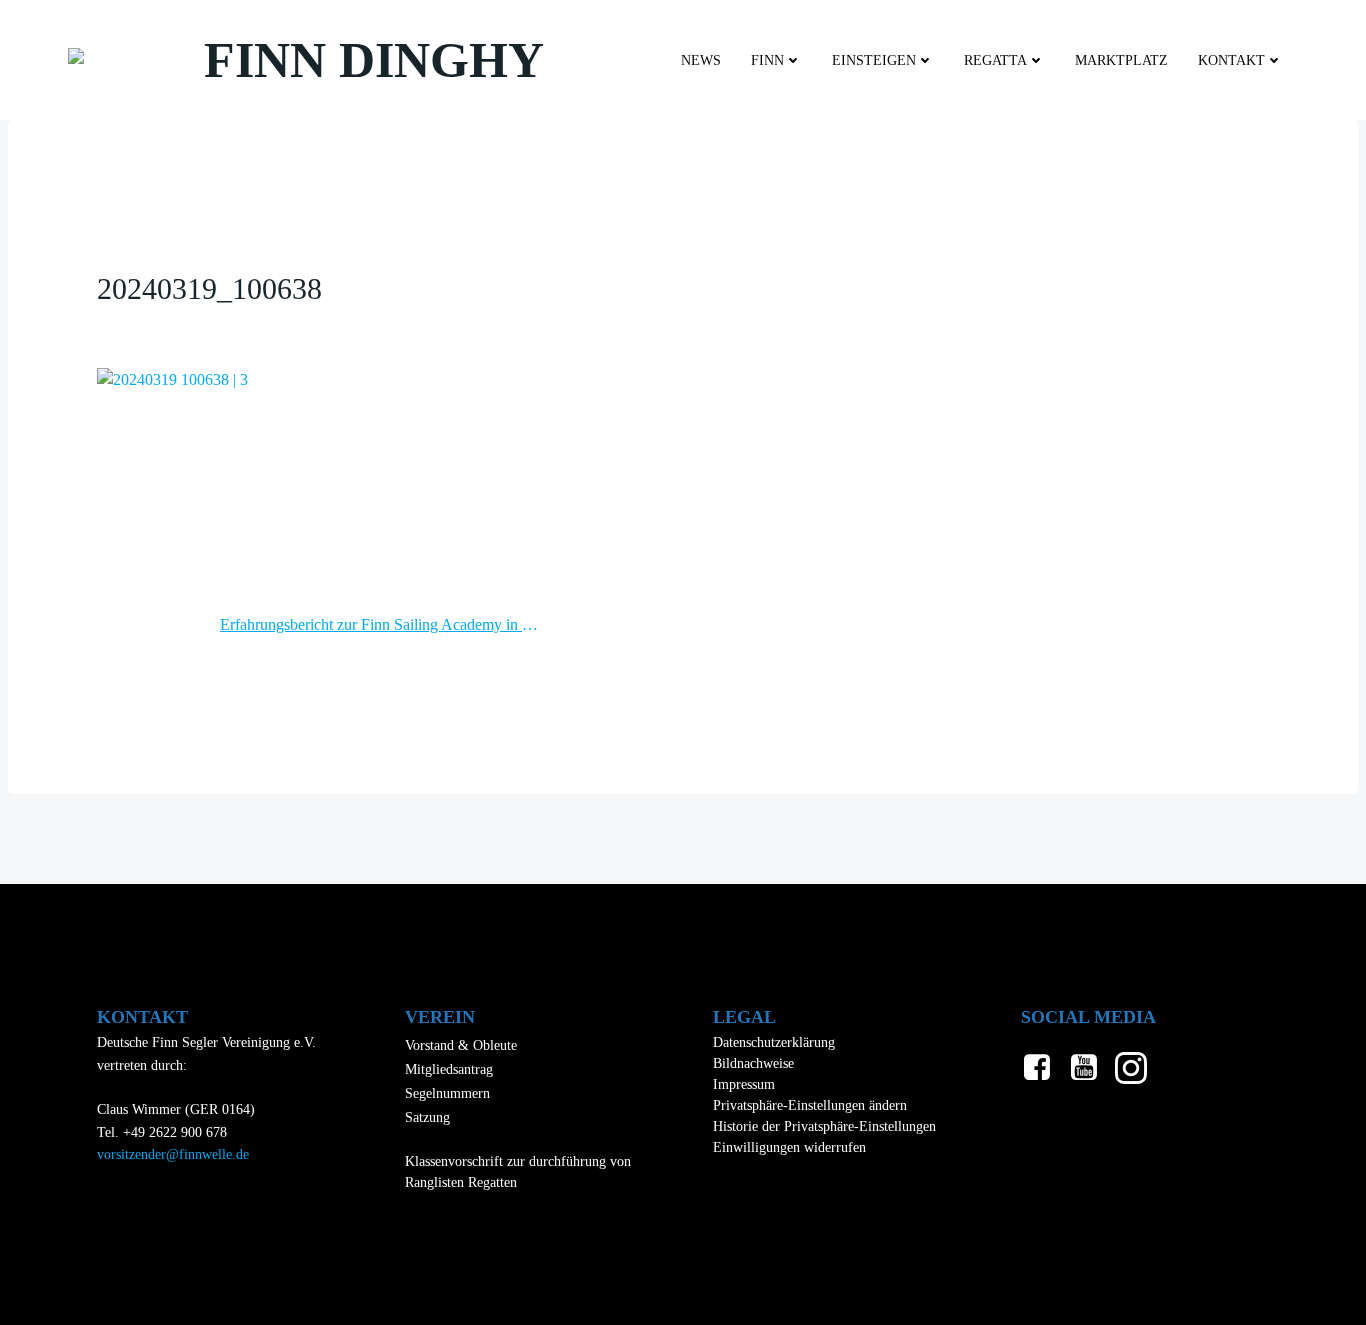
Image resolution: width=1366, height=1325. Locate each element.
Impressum (744, 1084)
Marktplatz (1121, 60)
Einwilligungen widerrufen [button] (789, 1147)
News (701, 60)
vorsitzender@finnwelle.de (173, 1154)
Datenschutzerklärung (774, 1042)
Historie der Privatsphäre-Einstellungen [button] (824, 1126)
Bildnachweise (753, 1063)
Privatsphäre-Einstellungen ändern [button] (810, 1105)
